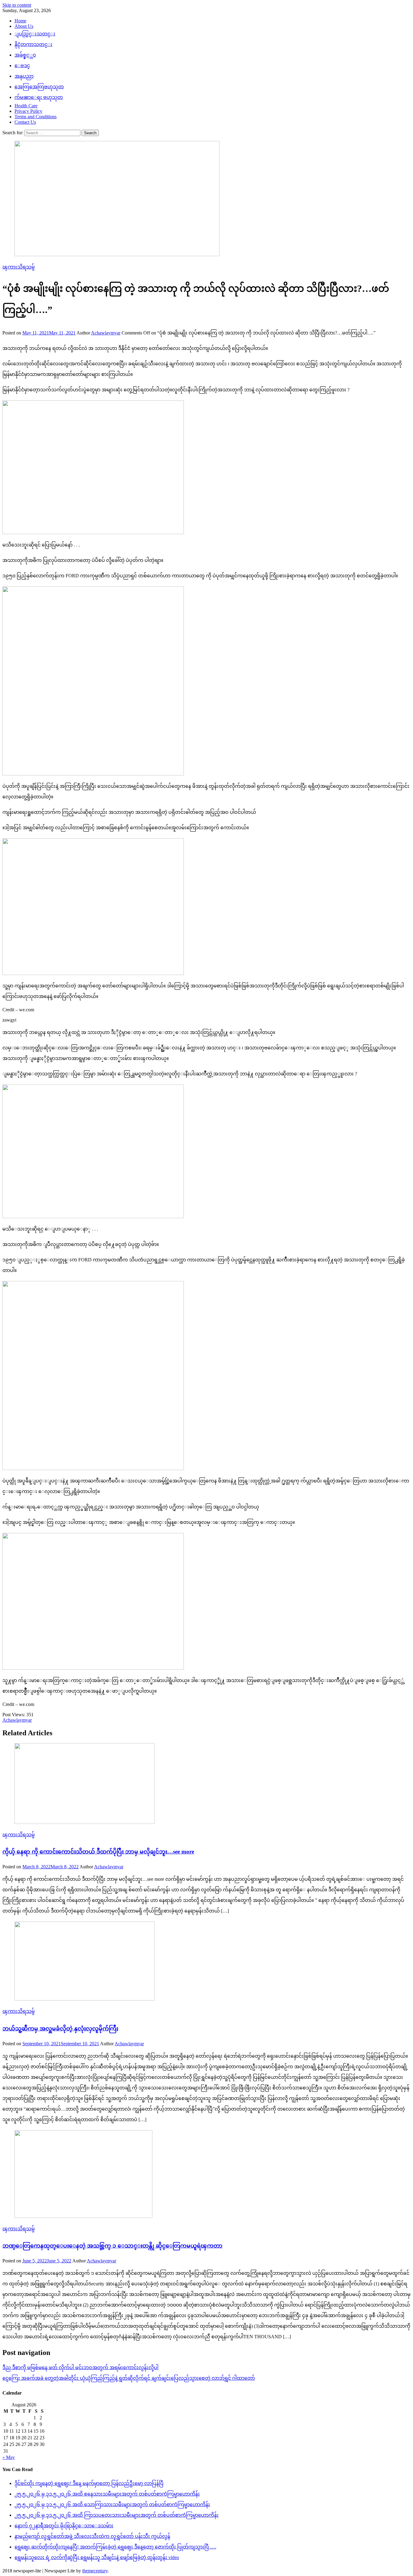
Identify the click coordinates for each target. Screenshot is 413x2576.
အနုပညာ (24, 76)
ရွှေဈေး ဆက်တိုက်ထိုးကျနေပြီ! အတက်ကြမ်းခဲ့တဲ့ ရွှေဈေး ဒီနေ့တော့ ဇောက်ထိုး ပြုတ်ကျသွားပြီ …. (115, 2547)
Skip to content (17, 5)
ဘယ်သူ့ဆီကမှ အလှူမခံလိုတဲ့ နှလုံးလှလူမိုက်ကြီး (60, 2028)
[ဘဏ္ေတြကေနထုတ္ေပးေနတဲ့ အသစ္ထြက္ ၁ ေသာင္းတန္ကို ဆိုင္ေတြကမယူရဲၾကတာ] (207, 2175)
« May (9, 2457)
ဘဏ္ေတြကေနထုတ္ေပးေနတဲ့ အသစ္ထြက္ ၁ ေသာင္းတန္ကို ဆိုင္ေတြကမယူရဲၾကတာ (112, 2246)
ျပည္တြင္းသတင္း (35, 34)
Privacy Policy (28, 111)
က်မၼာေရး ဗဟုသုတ (39, 97)
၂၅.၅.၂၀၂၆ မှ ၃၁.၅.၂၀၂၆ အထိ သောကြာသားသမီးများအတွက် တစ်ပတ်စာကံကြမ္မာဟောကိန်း (112, 2504)
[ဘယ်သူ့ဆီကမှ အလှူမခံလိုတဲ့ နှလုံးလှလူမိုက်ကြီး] (207, 1962)
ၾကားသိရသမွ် (19, 267)
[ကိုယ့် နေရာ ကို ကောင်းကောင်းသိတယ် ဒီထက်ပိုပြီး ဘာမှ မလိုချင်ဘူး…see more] (207, 1784)
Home (20, 21)
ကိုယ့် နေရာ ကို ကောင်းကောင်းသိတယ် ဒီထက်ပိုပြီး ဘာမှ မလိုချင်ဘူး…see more (98, 1852)
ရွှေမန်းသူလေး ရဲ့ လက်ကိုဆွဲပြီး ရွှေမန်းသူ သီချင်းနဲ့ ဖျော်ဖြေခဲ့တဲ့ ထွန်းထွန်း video (97, 2557)
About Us (24, 26)
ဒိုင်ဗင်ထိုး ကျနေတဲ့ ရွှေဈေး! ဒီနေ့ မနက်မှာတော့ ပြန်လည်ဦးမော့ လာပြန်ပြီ (89, 2483)
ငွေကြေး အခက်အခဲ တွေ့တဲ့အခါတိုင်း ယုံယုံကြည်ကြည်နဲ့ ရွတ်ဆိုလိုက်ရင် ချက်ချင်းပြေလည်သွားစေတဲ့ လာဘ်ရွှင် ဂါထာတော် (129, 2378)
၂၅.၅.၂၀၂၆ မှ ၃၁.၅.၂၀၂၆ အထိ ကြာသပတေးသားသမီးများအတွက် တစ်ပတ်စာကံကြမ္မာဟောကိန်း (117, 2515)
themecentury (95, 2571)
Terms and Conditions (36, 117)
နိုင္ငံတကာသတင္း (33, 44)
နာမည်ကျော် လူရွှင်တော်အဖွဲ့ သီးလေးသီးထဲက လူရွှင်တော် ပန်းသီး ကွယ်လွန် (92, 2536)
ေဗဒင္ (22, 65)
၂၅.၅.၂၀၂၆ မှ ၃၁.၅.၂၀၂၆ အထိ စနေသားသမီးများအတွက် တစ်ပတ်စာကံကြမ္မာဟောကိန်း (107, 2494)
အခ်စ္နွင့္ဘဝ (25, 55)
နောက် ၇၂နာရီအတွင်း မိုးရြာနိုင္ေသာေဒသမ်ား (64, 2526)
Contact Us (25, 122)
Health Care (26, 106)
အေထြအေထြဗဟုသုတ (39, 87)
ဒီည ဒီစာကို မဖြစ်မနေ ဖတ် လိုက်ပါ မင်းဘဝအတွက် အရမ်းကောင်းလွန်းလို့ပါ (80, 2367)
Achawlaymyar (106, 333)
